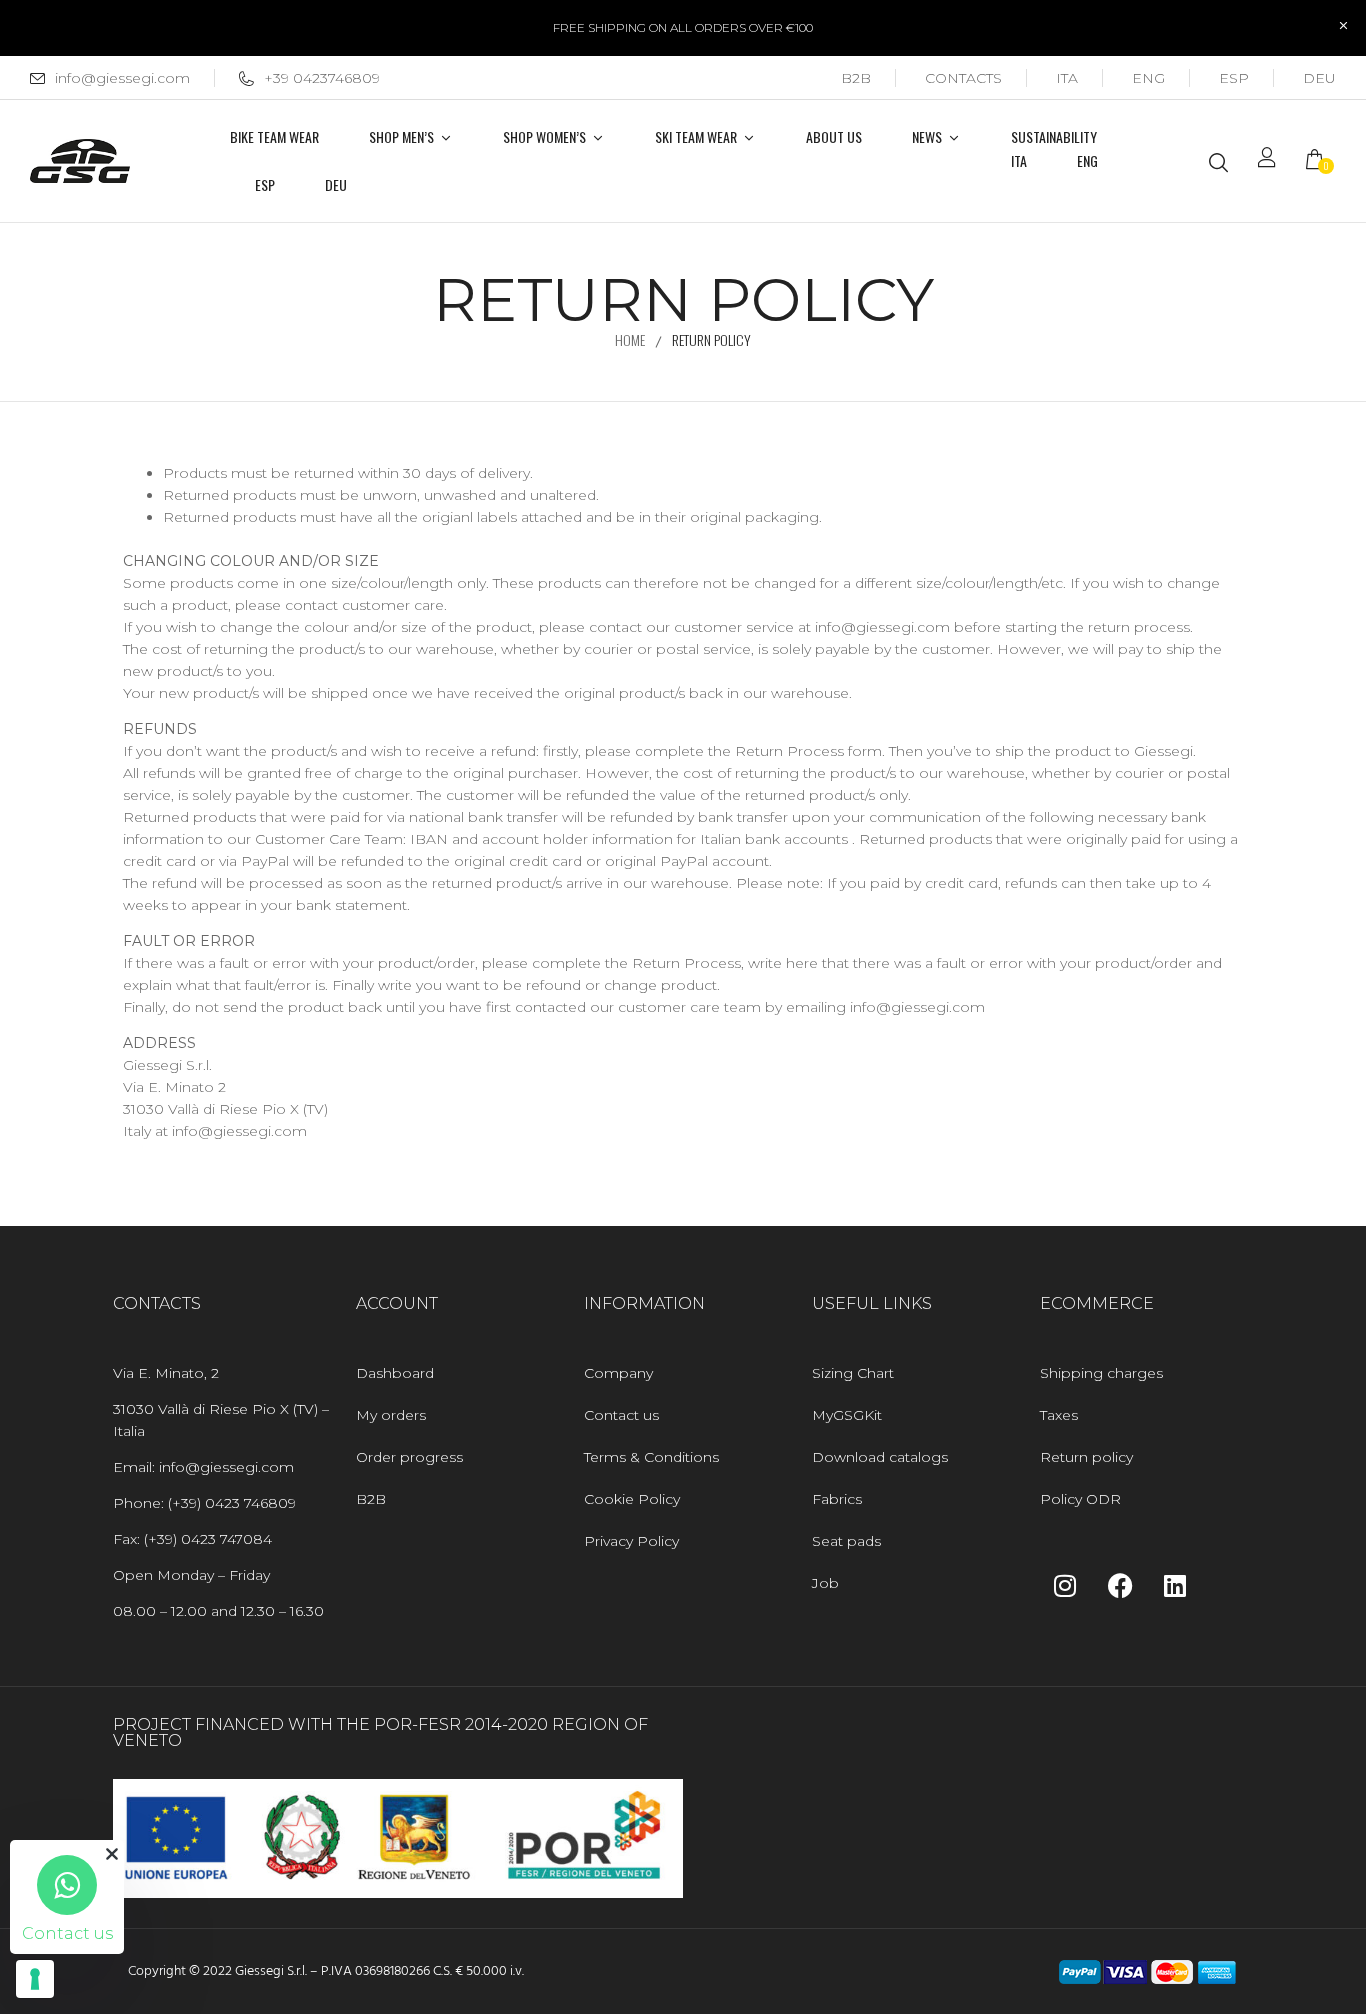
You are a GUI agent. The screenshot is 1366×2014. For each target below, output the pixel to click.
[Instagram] (1065, 1585)
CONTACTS (963, 78)
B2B (856, 78)
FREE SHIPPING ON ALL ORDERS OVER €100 (683, 27)
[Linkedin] (1175, 1585)
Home (630, 339)
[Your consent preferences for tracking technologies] (35, 1979)
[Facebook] (1120, 1585)
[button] (1321, 161)
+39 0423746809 (322, 78)
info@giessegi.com (122, 78)
